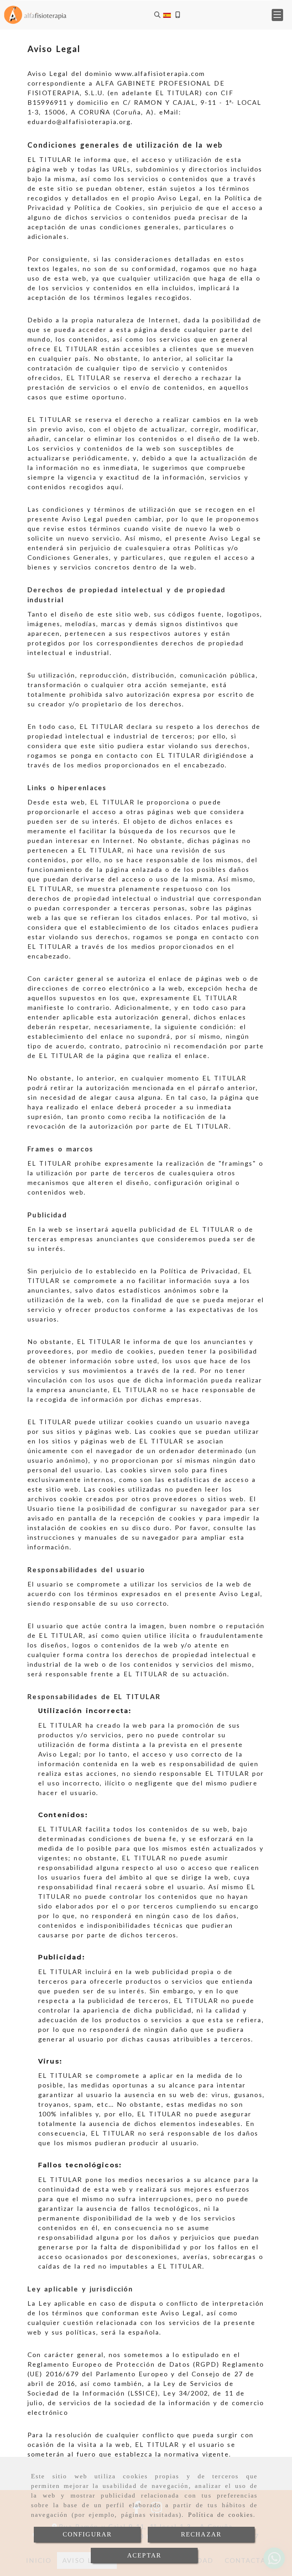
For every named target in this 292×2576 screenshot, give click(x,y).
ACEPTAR (144, 2555)
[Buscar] (157, 15)
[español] (167, 14)
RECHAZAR (201, 2534)
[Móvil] (178, 15)
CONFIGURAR (87, 2534)
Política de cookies (221, 2515)
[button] (277, 15)
